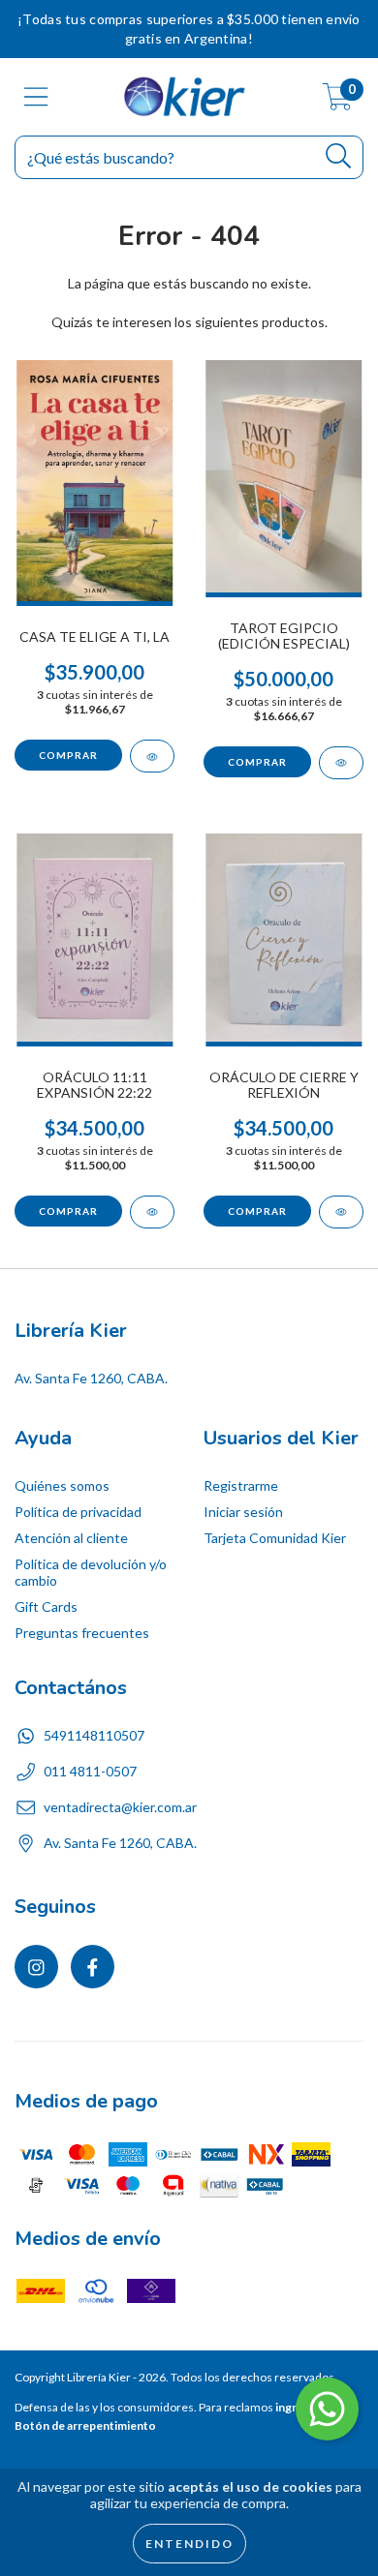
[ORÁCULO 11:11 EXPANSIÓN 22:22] (152, 1212)
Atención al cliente (71, 1538)
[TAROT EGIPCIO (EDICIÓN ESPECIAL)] (341, 763)
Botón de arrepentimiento (85, 2425)
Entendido (189, 2544)
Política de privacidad (78, 1512)
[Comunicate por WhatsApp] (327, 2409)
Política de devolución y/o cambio (91, 1572)
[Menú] (36, 97)
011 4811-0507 (90, 1771)
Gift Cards (46, 1606)
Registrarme (241, 1485)
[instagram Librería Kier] (36, 1967)
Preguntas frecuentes (82, 1633)
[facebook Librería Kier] (93, 1967)
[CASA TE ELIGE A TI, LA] (152, 756)
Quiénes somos (62, 1485)
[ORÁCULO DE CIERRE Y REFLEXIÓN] (341, 1212)
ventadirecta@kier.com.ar (120, 1807)
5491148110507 (94, 1735)
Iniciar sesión (243, 1512)
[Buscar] (339, 156)
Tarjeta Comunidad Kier (275, 1538)
